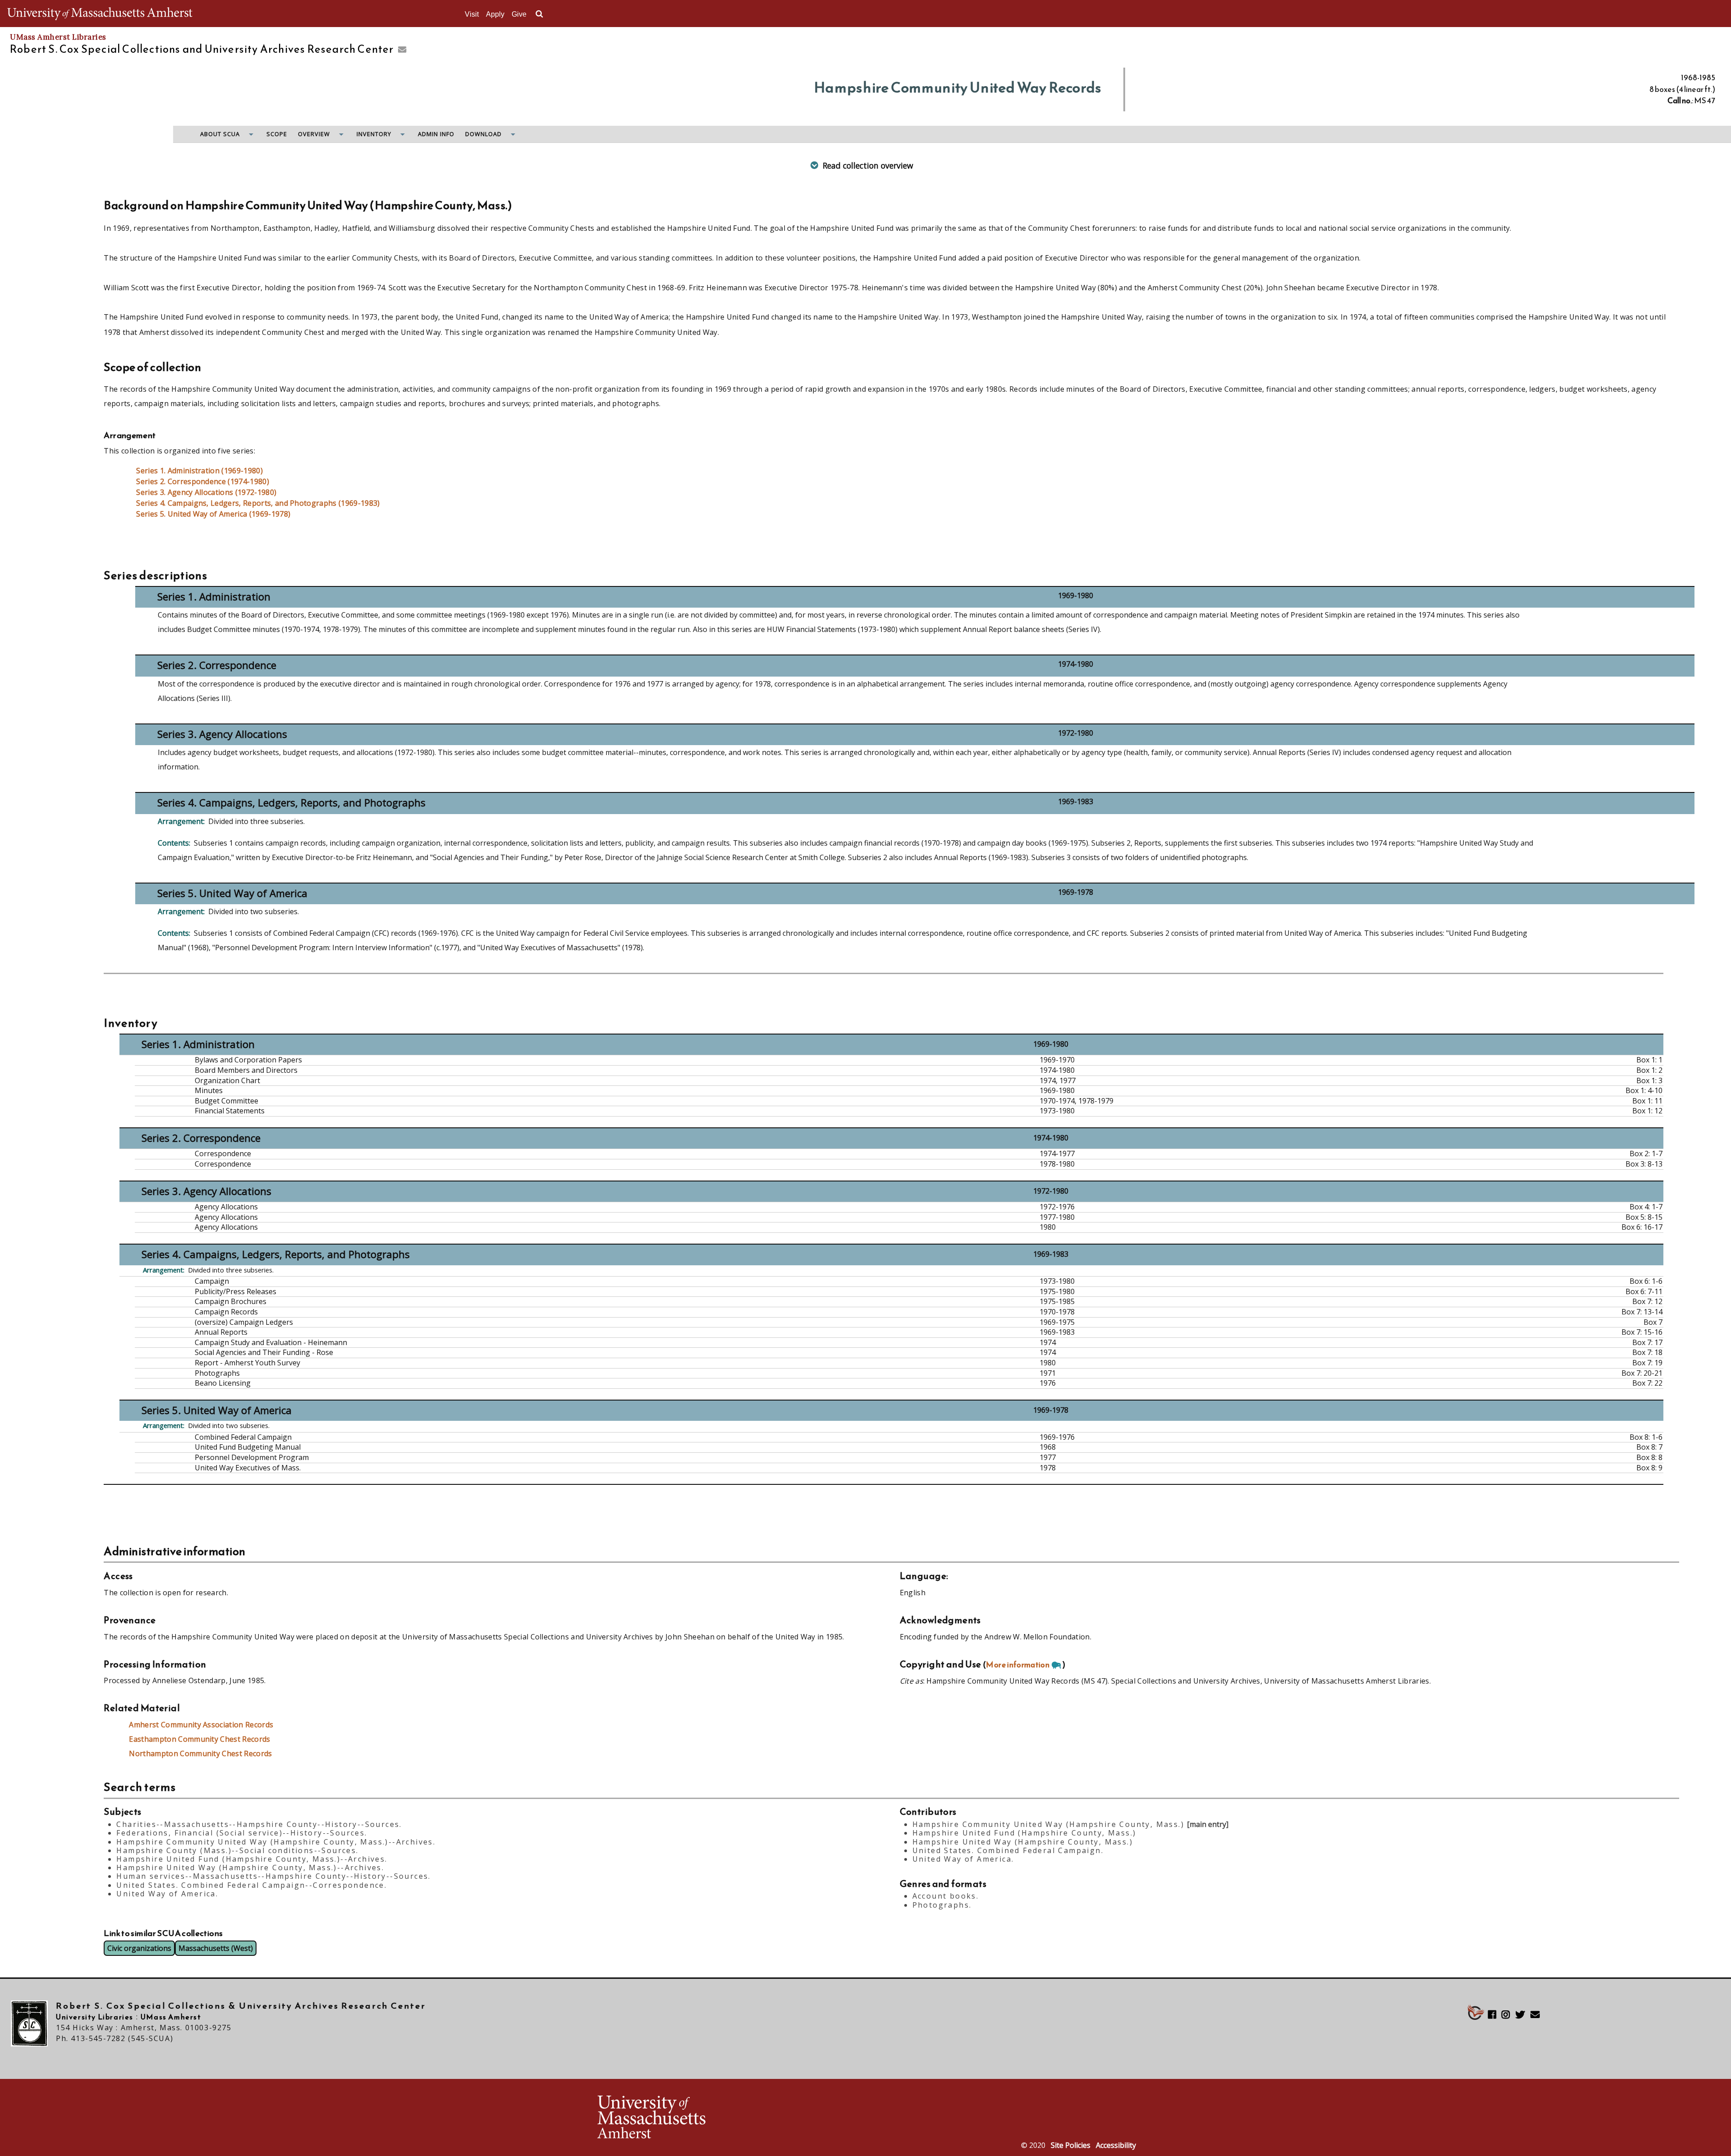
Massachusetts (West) (216, 1948)
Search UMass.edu (539, 14)
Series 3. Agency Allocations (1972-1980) (206, 492)
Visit (472, 14)
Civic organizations (139, 1948)
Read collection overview (868, 165)
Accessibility (1116, 2145)
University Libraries (95, 2017)
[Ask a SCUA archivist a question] (400, 50)
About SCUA (220, 134)
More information (1018, 1665)
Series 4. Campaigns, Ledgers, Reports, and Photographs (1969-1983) (258, 503)
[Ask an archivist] (1538, 2015)
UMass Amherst (171, 2017)
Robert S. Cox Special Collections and (202, 49)
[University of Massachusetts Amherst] (730, 2118)
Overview (314, 134)
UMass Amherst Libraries (58, 37)
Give (519, 14)
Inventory (374, 134)
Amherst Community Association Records (201, 1725)
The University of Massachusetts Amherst (100, 14)
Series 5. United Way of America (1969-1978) (213, 514)
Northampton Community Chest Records (200, 1753)
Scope (277, 134)
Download (483, 134)
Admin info (436, 134)
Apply (495, 14)
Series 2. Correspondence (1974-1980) (203, 481)
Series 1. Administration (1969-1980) (199, 471)
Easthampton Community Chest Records (199, 1739)
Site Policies (1071, 2145)
